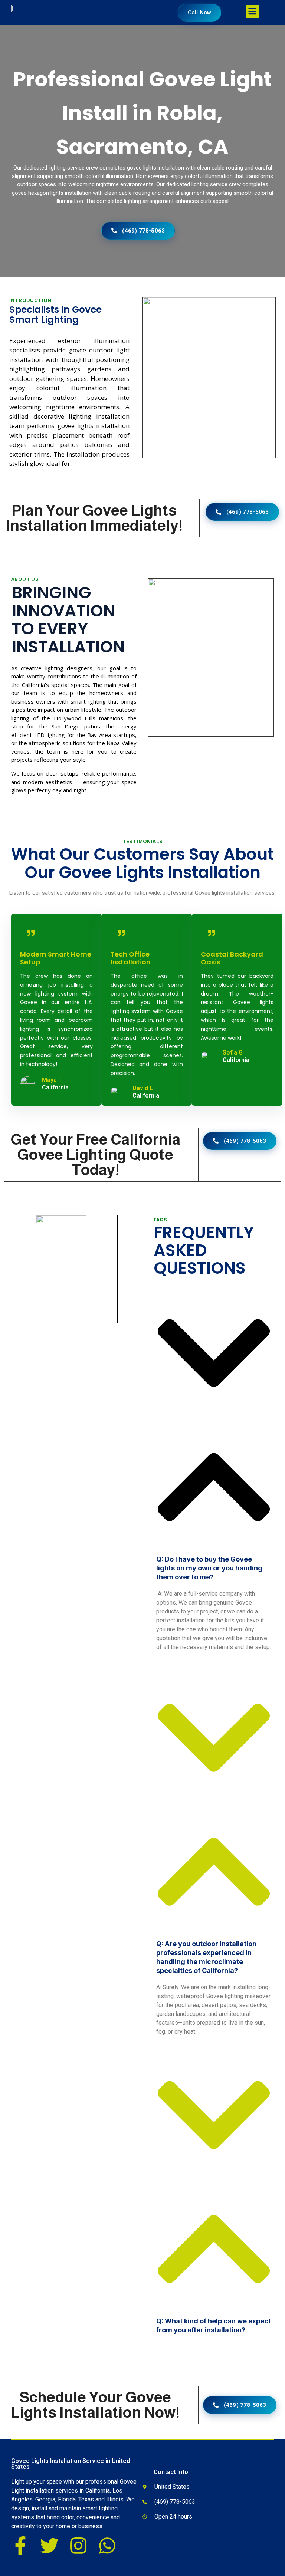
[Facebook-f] (20, 2546)
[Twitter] (49, 2546)
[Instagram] (78, 2546)
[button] (214, 1439)
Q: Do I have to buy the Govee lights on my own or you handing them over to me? (209, 1568)
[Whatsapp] (107, 2546)
